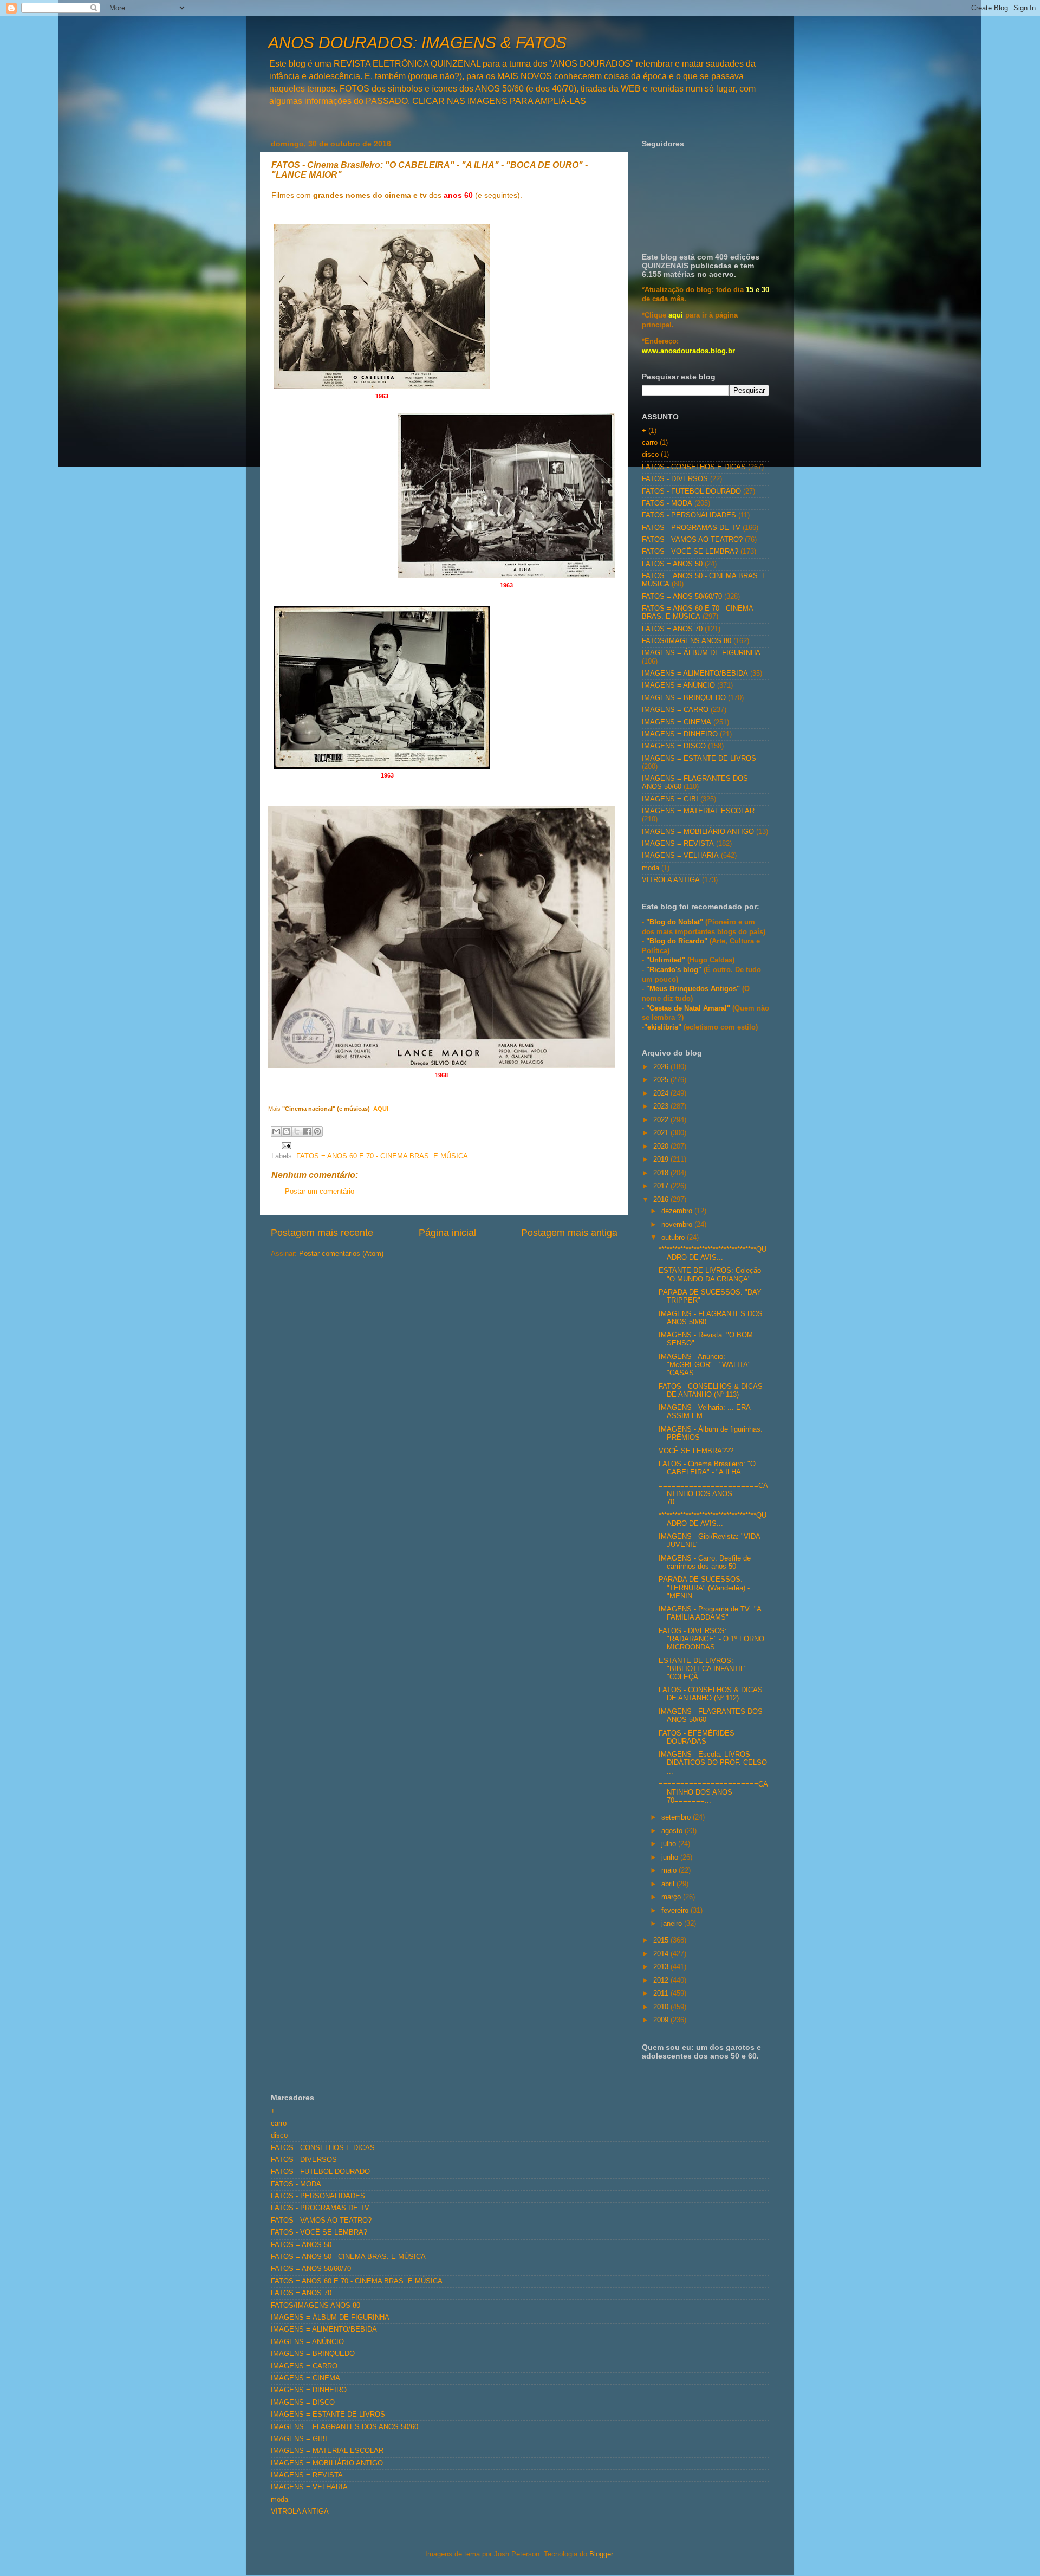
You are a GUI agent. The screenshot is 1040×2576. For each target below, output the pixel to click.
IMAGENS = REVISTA (678, 844)
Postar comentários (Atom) (341, 1254)
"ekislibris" (663, 1027)
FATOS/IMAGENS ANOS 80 (687, 641)
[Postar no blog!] (287, 1131)
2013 (662, 1967)
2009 (662, 2020)
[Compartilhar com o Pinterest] (317, 1131)
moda (651, 868)
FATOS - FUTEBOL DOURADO (691, 491)
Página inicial (447, 1233)
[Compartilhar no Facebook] (307, 1131)
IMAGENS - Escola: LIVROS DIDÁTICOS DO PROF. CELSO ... (713, 1763)
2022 (662, 1120)
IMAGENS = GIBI (670, 799)
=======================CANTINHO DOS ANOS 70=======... (713, 1494)
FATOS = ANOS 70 (672, 629)
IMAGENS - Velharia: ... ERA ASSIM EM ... (704, 1412)
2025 (662, 1080)
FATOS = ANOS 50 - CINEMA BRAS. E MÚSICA (348, 2257)
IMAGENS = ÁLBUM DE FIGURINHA (701, 653)
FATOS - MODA (667, 503)
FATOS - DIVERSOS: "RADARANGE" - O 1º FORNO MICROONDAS (711, 1639)
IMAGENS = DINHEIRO (680, 734)
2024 (662, 1093)
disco (650, 455)
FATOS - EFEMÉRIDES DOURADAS (697, 1737)
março (672, 1897)
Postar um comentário (320, 1192)
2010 (662, 2007)
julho (670, 1844)
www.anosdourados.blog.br (688, 351)
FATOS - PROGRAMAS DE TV (691, 528)
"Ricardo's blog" (675, 970)
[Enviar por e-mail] (276, 1131)
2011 (662, 1994)
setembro (677, 1817)
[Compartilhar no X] (297, 1131)
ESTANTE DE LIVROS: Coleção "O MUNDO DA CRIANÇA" (710, 1275)
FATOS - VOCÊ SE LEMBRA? (690, 552)
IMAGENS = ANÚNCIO (678, 685)
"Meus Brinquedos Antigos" (694, 989)
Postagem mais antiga (569, 1233)
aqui (676, 315)
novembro (678, 1225)
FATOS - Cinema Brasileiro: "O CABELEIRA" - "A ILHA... (707, 1468)
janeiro (673, 1924)
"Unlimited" (666, 960)
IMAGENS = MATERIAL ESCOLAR (698, 811)
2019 (662, 1160)
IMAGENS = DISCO (674, 746)
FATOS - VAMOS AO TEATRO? (692, 540)
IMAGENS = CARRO (675, 710)
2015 (662, 1940)
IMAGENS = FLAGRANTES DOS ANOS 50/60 (344, 2427)
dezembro (678, 1211)
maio (670, 1870)
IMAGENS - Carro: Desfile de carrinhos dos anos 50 (705, 1562)
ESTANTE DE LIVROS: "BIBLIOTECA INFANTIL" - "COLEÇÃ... (705, 1669)
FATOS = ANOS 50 (672, 564)
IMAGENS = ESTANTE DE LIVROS (699, 759)
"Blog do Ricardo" (678, 941)
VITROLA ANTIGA (671, 880)
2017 (662, 1186)
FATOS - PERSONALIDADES (689, 515)
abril (669, 1884)
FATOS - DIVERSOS (675, 479)
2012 (662, 1980)
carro (650, 443)
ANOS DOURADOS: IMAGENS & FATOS (417, 43)
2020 (662, 1147)
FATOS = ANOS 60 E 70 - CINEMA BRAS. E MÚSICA (382, 1156)
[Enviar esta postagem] (285, 1145)
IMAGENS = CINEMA (677, 722)
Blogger (601, 2554)
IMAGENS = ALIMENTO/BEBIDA (695, 674)
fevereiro (676, 1911)
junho (671, 1857)
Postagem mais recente (322, 1233)
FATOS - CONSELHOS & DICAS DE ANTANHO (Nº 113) (711, 1391)
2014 (662, 1954)
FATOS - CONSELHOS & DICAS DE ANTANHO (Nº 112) (711, 1694)
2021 (662, 1133)
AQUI (380, 1109)
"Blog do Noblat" (675, 922)
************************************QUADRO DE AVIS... (713, 1254)
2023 (662, 1106)
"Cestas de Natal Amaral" (689, 1008)
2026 (662, 1067)
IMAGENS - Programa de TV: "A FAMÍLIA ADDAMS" (710, 1613)
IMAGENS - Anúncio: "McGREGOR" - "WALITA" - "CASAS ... (707, 1365)
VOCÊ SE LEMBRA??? (696, 1451)
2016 (662, 1200)
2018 (662, 1173)
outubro (674, 1238)
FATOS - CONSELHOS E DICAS (694, 467)
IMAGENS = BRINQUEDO (684, 698)
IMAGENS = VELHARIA (680, 856)
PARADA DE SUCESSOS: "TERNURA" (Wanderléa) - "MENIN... (704, 1588)
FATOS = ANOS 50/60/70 (682, 597)
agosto (673, 1831)
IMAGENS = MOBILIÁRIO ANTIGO (698, 832)
